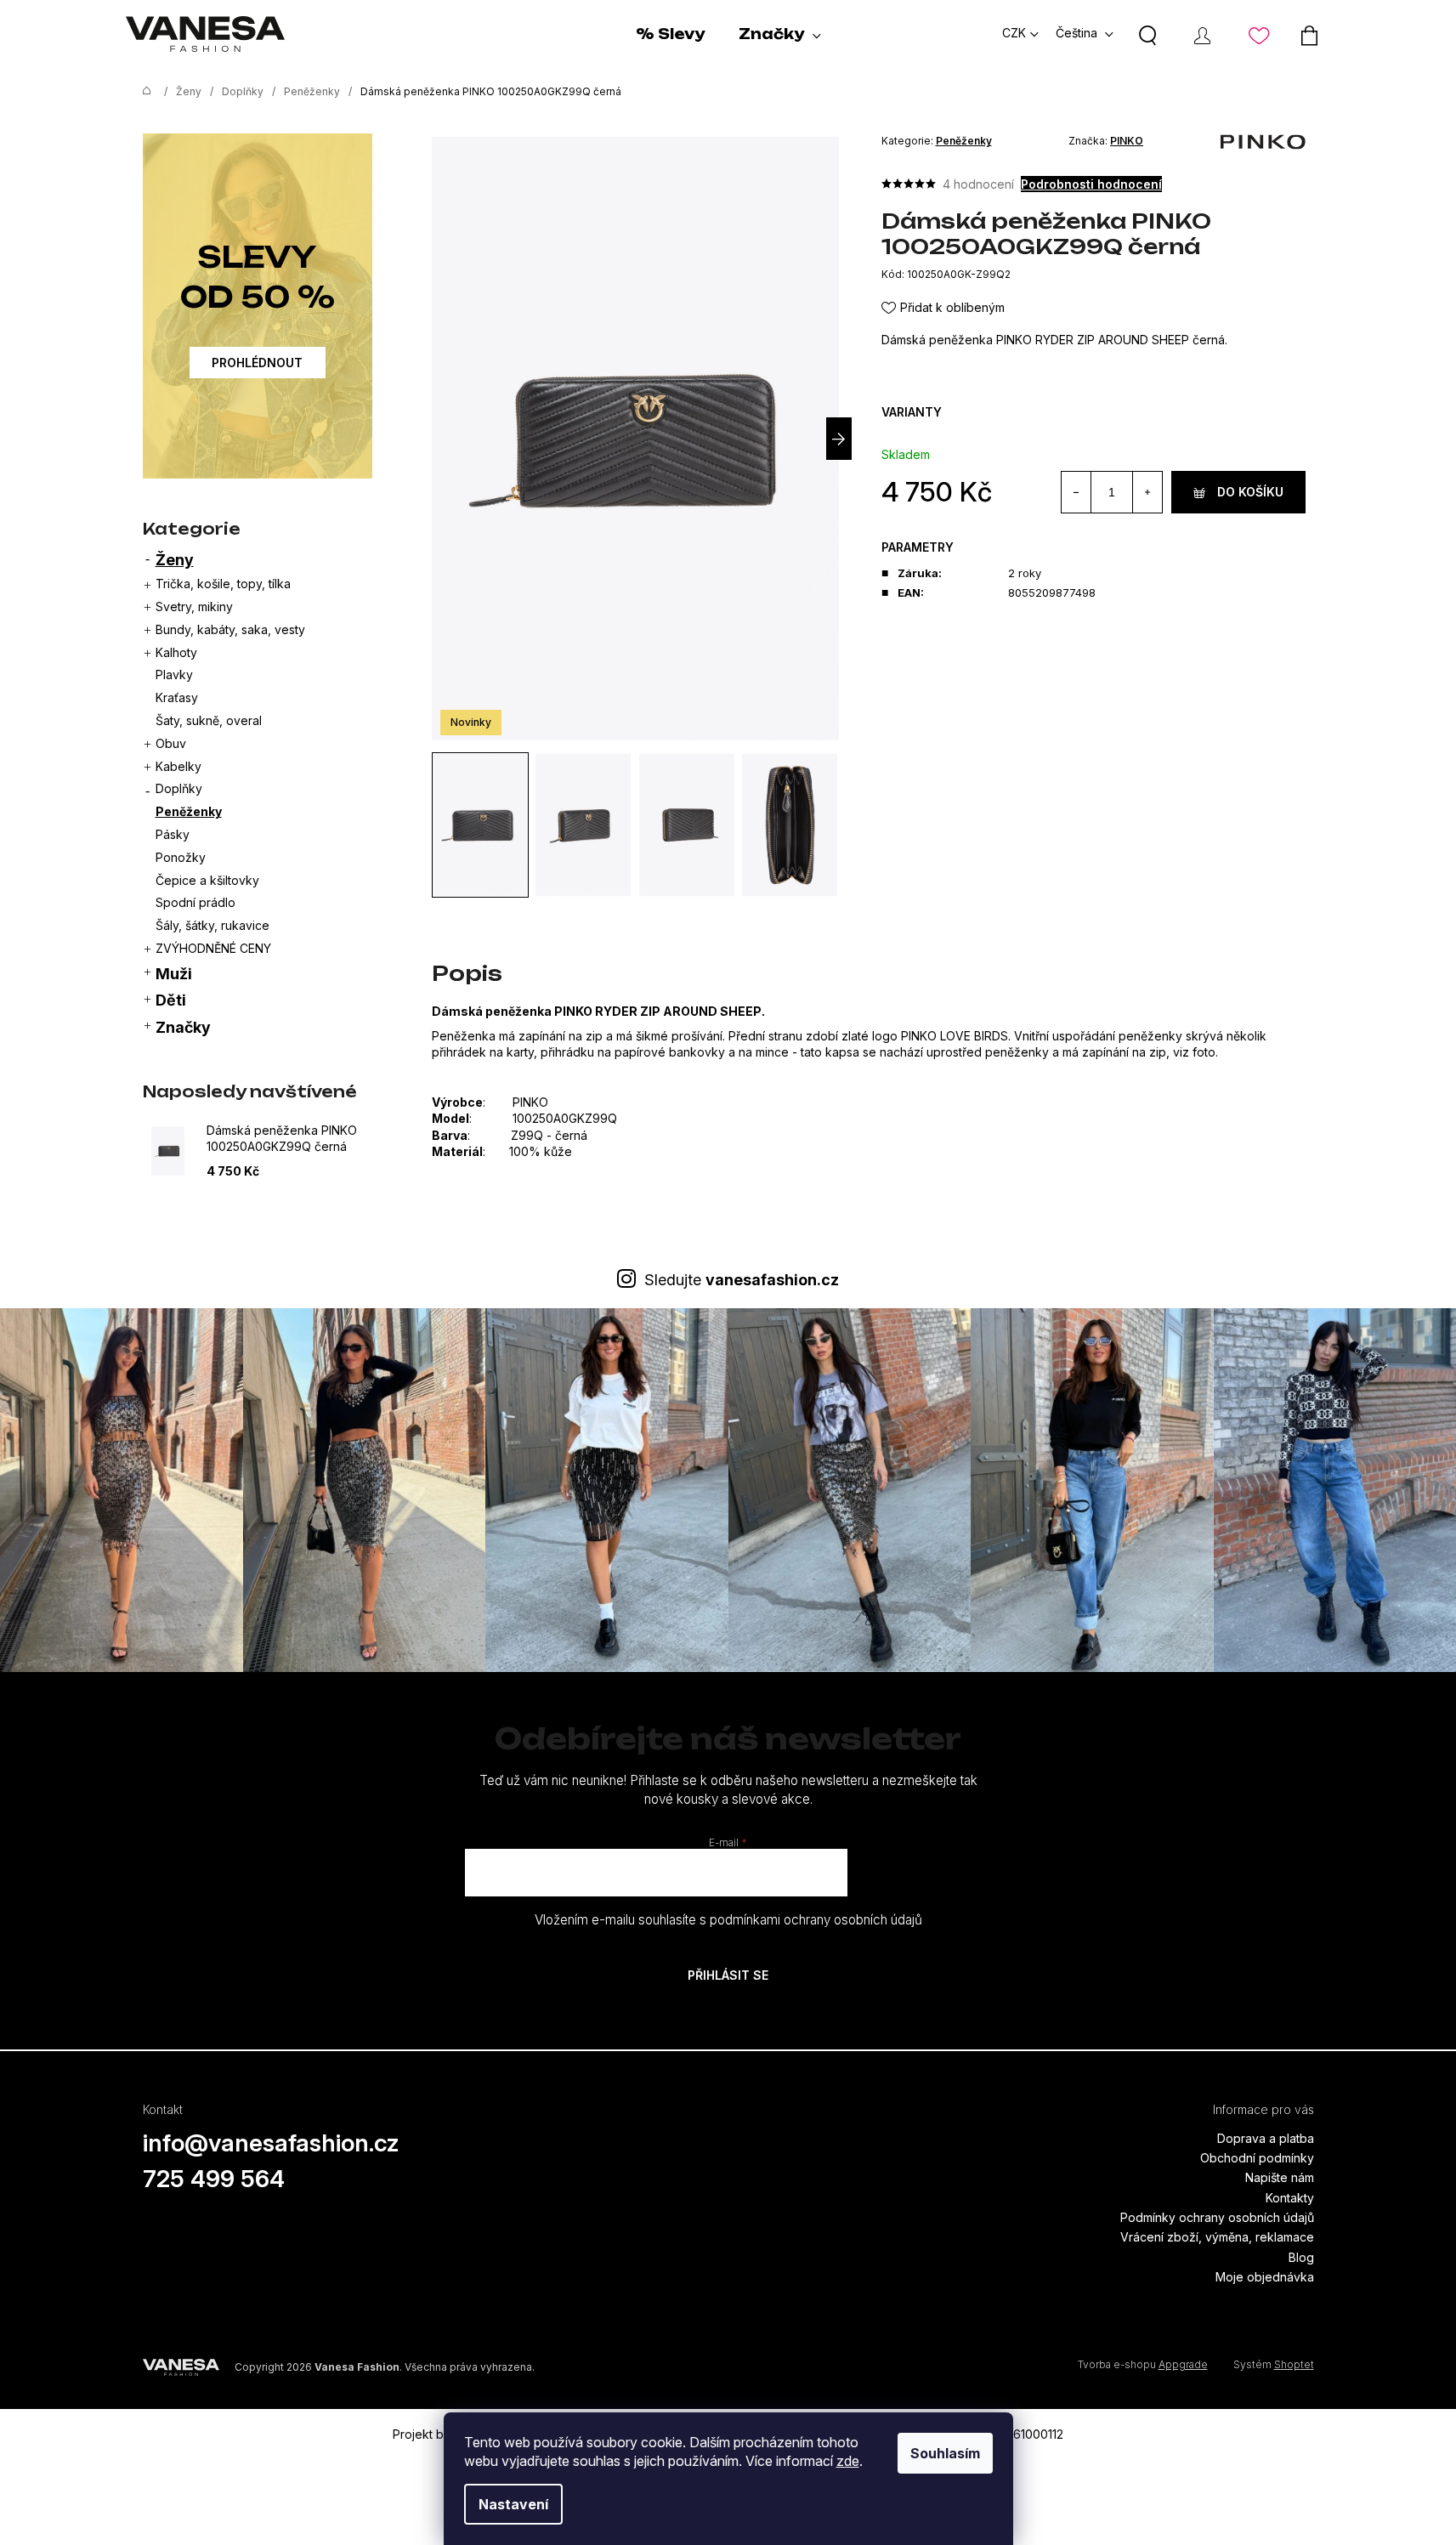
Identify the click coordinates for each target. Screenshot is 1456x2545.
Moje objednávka (1265, 2277)
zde (848, 2461)
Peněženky (189, 811)
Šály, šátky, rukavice (212, 925)
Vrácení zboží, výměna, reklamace (1217, 2237)
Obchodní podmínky (1257, 2158)
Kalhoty (176, 652)
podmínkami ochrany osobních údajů (816, 1920)
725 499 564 (214, 2179)
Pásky (173, 834)
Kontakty (1290, 2198)
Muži (174, 974)
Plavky (174, 675)
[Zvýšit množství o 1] (1147, 492)
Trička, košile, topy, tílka (223, 584)
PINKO (1127, 141)
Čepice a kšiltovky (207, 880)
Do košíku (1250, 492)
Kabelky (178, 766)
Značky (183, 1027)
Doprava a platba (1266, 2138)
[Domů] (143, 92)
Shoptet (1294, 2364)
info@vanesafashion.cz (271, 2143)
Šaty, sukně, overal (209, 720)
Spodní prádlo (195, 902)
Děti (171, 1000)
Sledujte (742, 1280)
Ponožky (181, 857)
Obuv (171, 743)
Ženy (175, 560)
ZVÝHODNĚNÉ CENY (213, 948)
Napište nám (1280, 2177)
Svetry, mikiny (194, 606)
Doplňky (179, 788)
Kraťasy (177, 697)
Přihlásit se (728, 1975)
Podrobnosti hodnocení (1091, 184)
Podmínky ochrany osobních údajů (1217, 2217)
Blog (1301, 2257)
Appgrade (1183, 2364)
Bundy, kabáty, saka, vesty (230, 629)
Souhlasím (945, 2453)
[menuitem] (670, 34)
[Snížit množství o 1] (1076, 492)
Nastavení (513, 2504)
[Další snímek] (839, 439)
